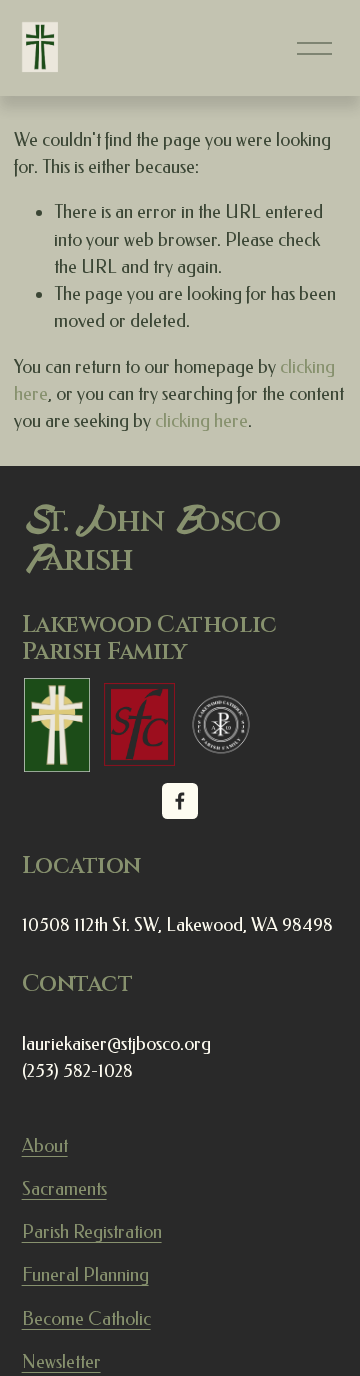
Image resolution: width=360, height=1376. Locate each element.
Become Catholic (86, 1319)
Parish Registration (92, 1232)
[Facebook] (180, 801)
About (45, 1146)
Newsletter (61, 1362)
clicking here (201, 421)
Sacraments (64, 1189)
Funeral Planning (85, 1275)
